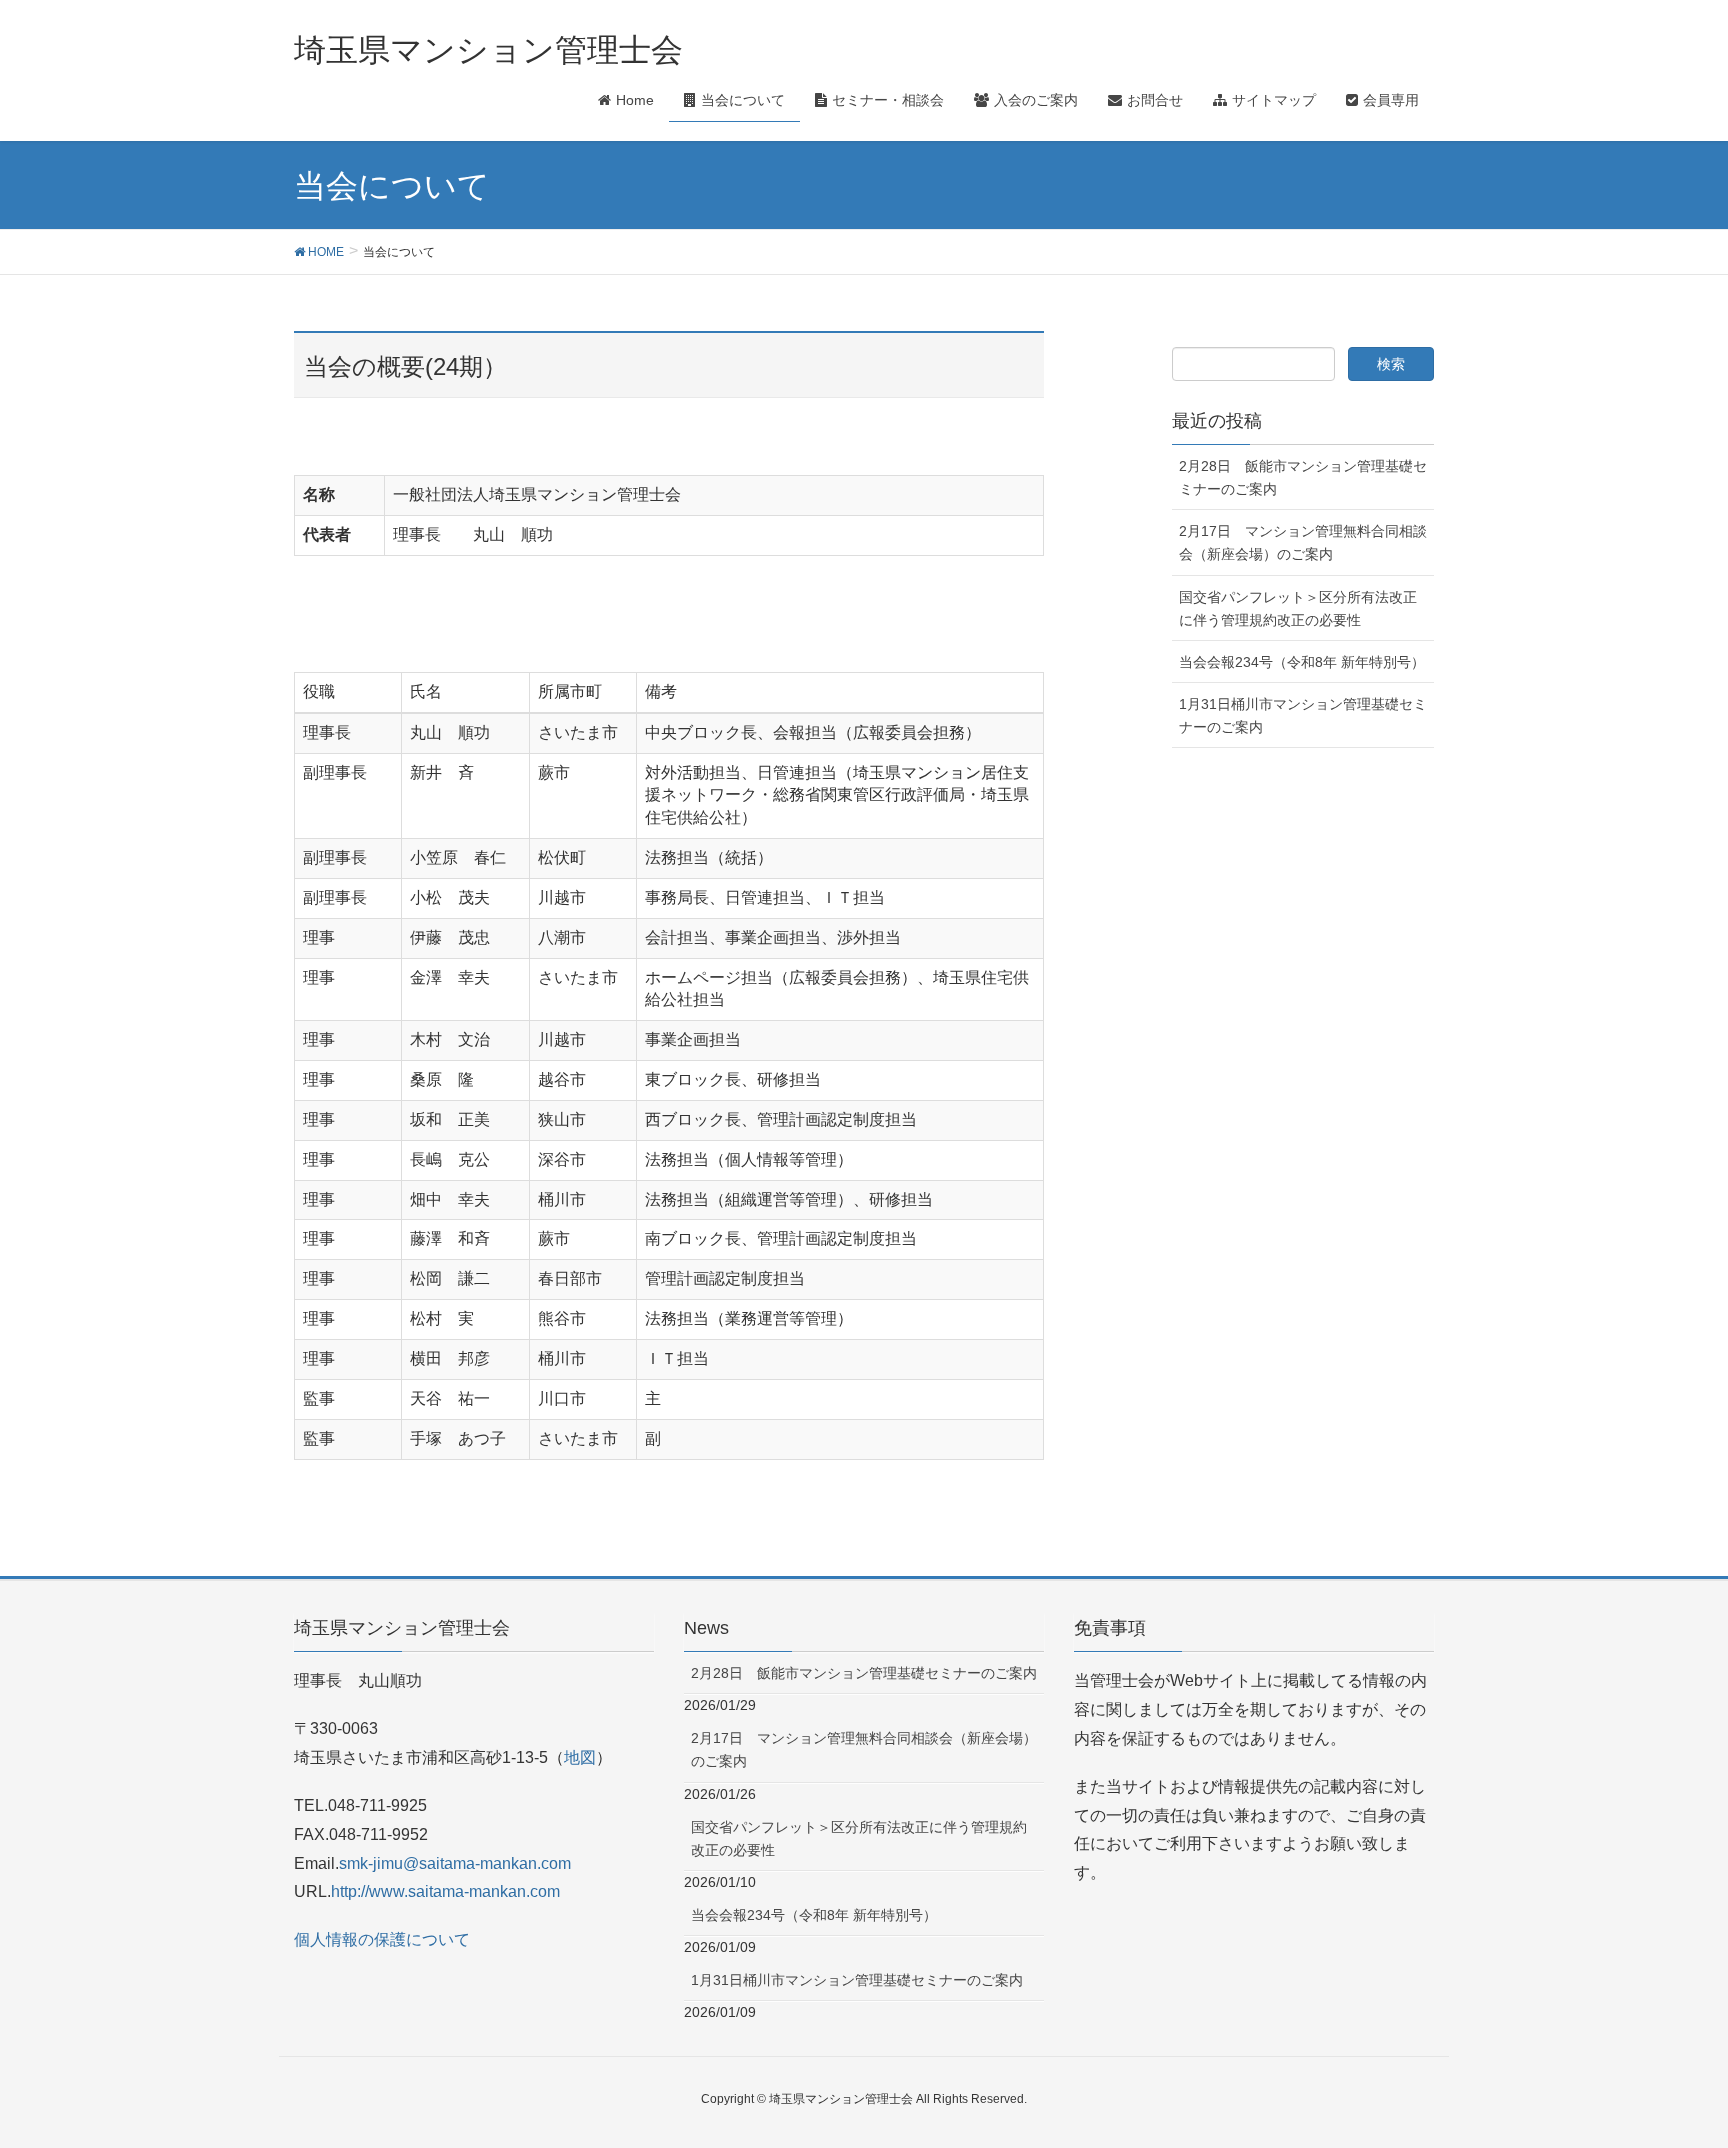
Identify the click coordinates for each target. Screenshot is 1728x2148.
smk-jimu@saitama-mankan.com (455, 1863)
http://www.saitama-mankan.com (445, 1891)
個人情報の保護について (382, 1939)
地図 (580, 1757)
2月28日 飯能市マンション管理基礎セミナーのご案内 (1303, 477)
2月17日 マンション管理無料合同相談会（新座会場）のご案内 (1303, 542)
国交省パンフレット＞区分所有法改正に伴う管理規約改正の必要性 (1298, 608)
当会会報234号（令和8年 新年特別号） (1302, 662)
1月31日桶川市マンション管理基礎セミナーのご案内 (1303, 715)
